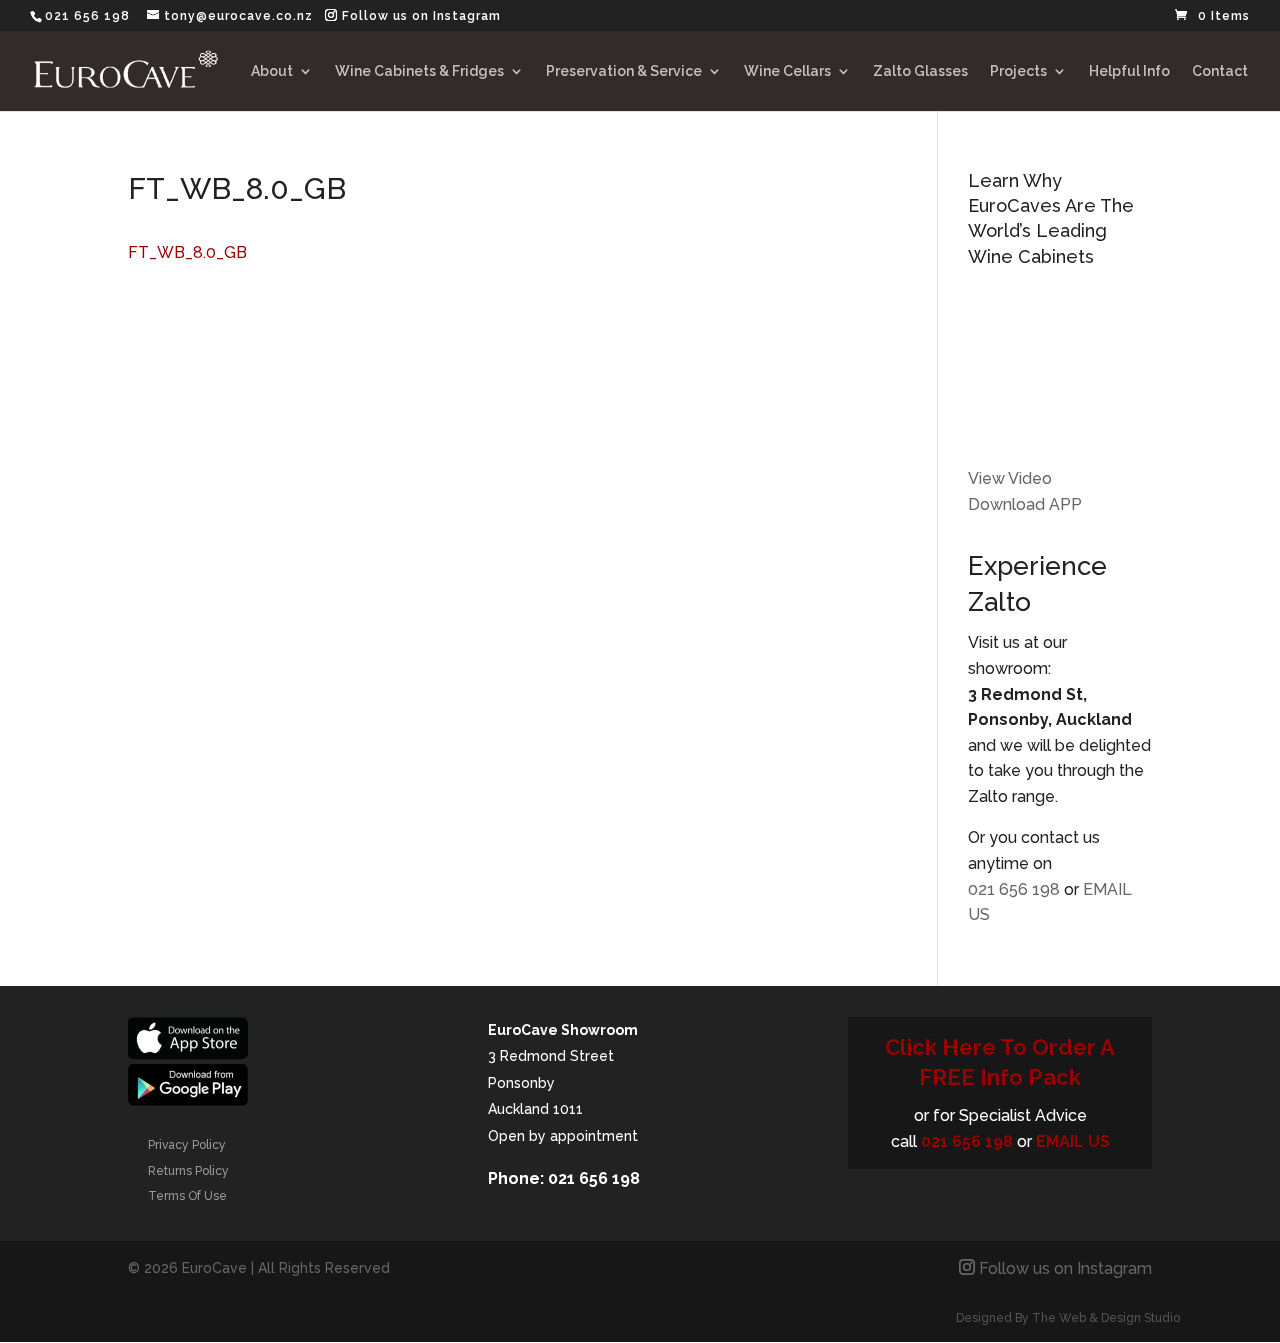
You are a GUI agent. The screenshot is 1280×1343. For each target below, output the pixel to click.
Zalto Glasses (920, 71)
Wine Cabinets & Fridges (419, 71)
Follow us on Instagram (421, 15)
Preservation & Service (624, 71)
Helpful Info (1129, 71)
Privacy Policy (187, 1145)
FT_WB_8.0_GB (187, 252)
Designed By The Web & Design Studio (1068, 1318)
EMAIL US (1073, 1141)
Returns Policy (188, 1171)
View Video (1010, 478)
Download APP (1025, 504)
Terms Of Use (187, 1196)
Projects (1018, 71)
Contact (1220, 71)
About (272, 71)
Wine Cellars (787, 71)
